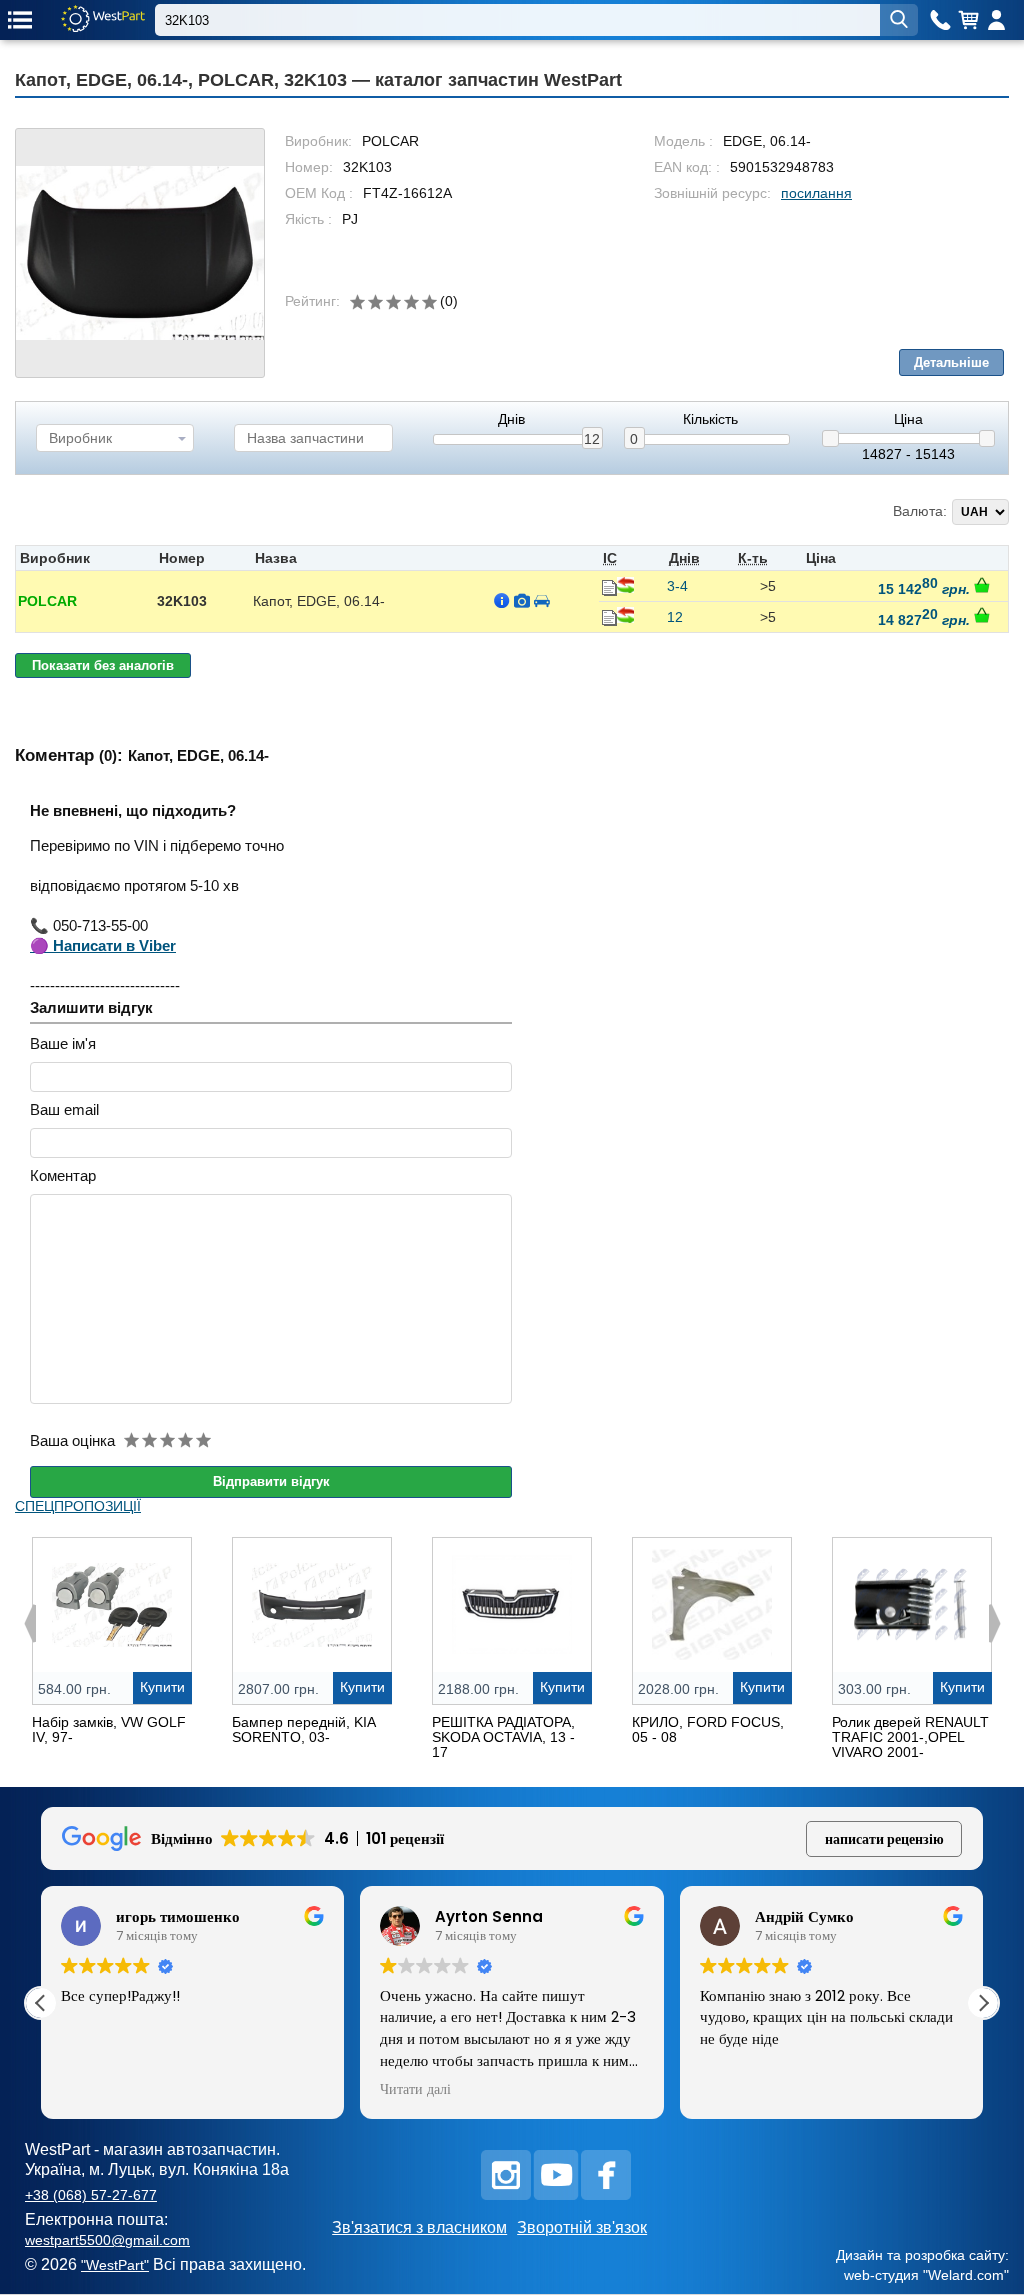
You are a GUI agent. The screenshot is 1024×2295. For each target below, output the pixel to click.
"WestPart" (115, 2265)
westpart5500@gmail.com (107, 2240)
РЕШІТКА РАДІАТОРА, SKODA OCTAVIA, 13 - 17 (503, 1737)
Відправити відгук (271, 1481)
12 (592, 439)
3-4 (677, 586)
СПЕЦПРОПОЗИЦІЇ (78, 1506)
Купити (162, 1687)
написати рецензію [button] (884, 1839)
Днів (511, 419)
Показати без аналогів (103, 665)
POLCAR (47, 601)
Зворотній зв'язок (582, 2227)
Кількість (710, 419)
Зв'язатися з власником (419, 2227)
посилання (816, 193)
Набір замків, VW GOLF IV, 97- (109, 1729)
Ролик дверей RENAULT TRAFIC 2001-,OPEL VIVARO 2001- (910, 1737)
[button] (983, 2003)
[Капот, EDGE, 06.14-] (140, 253)
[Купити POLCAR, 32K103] (982, 585)
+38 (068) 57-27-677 (91, 2195)
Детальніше (951, 362)
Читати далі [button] (415, 2090)
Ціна (908, 419)
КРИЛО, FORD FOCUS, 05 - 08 (708, 1729)
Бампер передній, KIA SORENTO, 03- (303, 1729)
